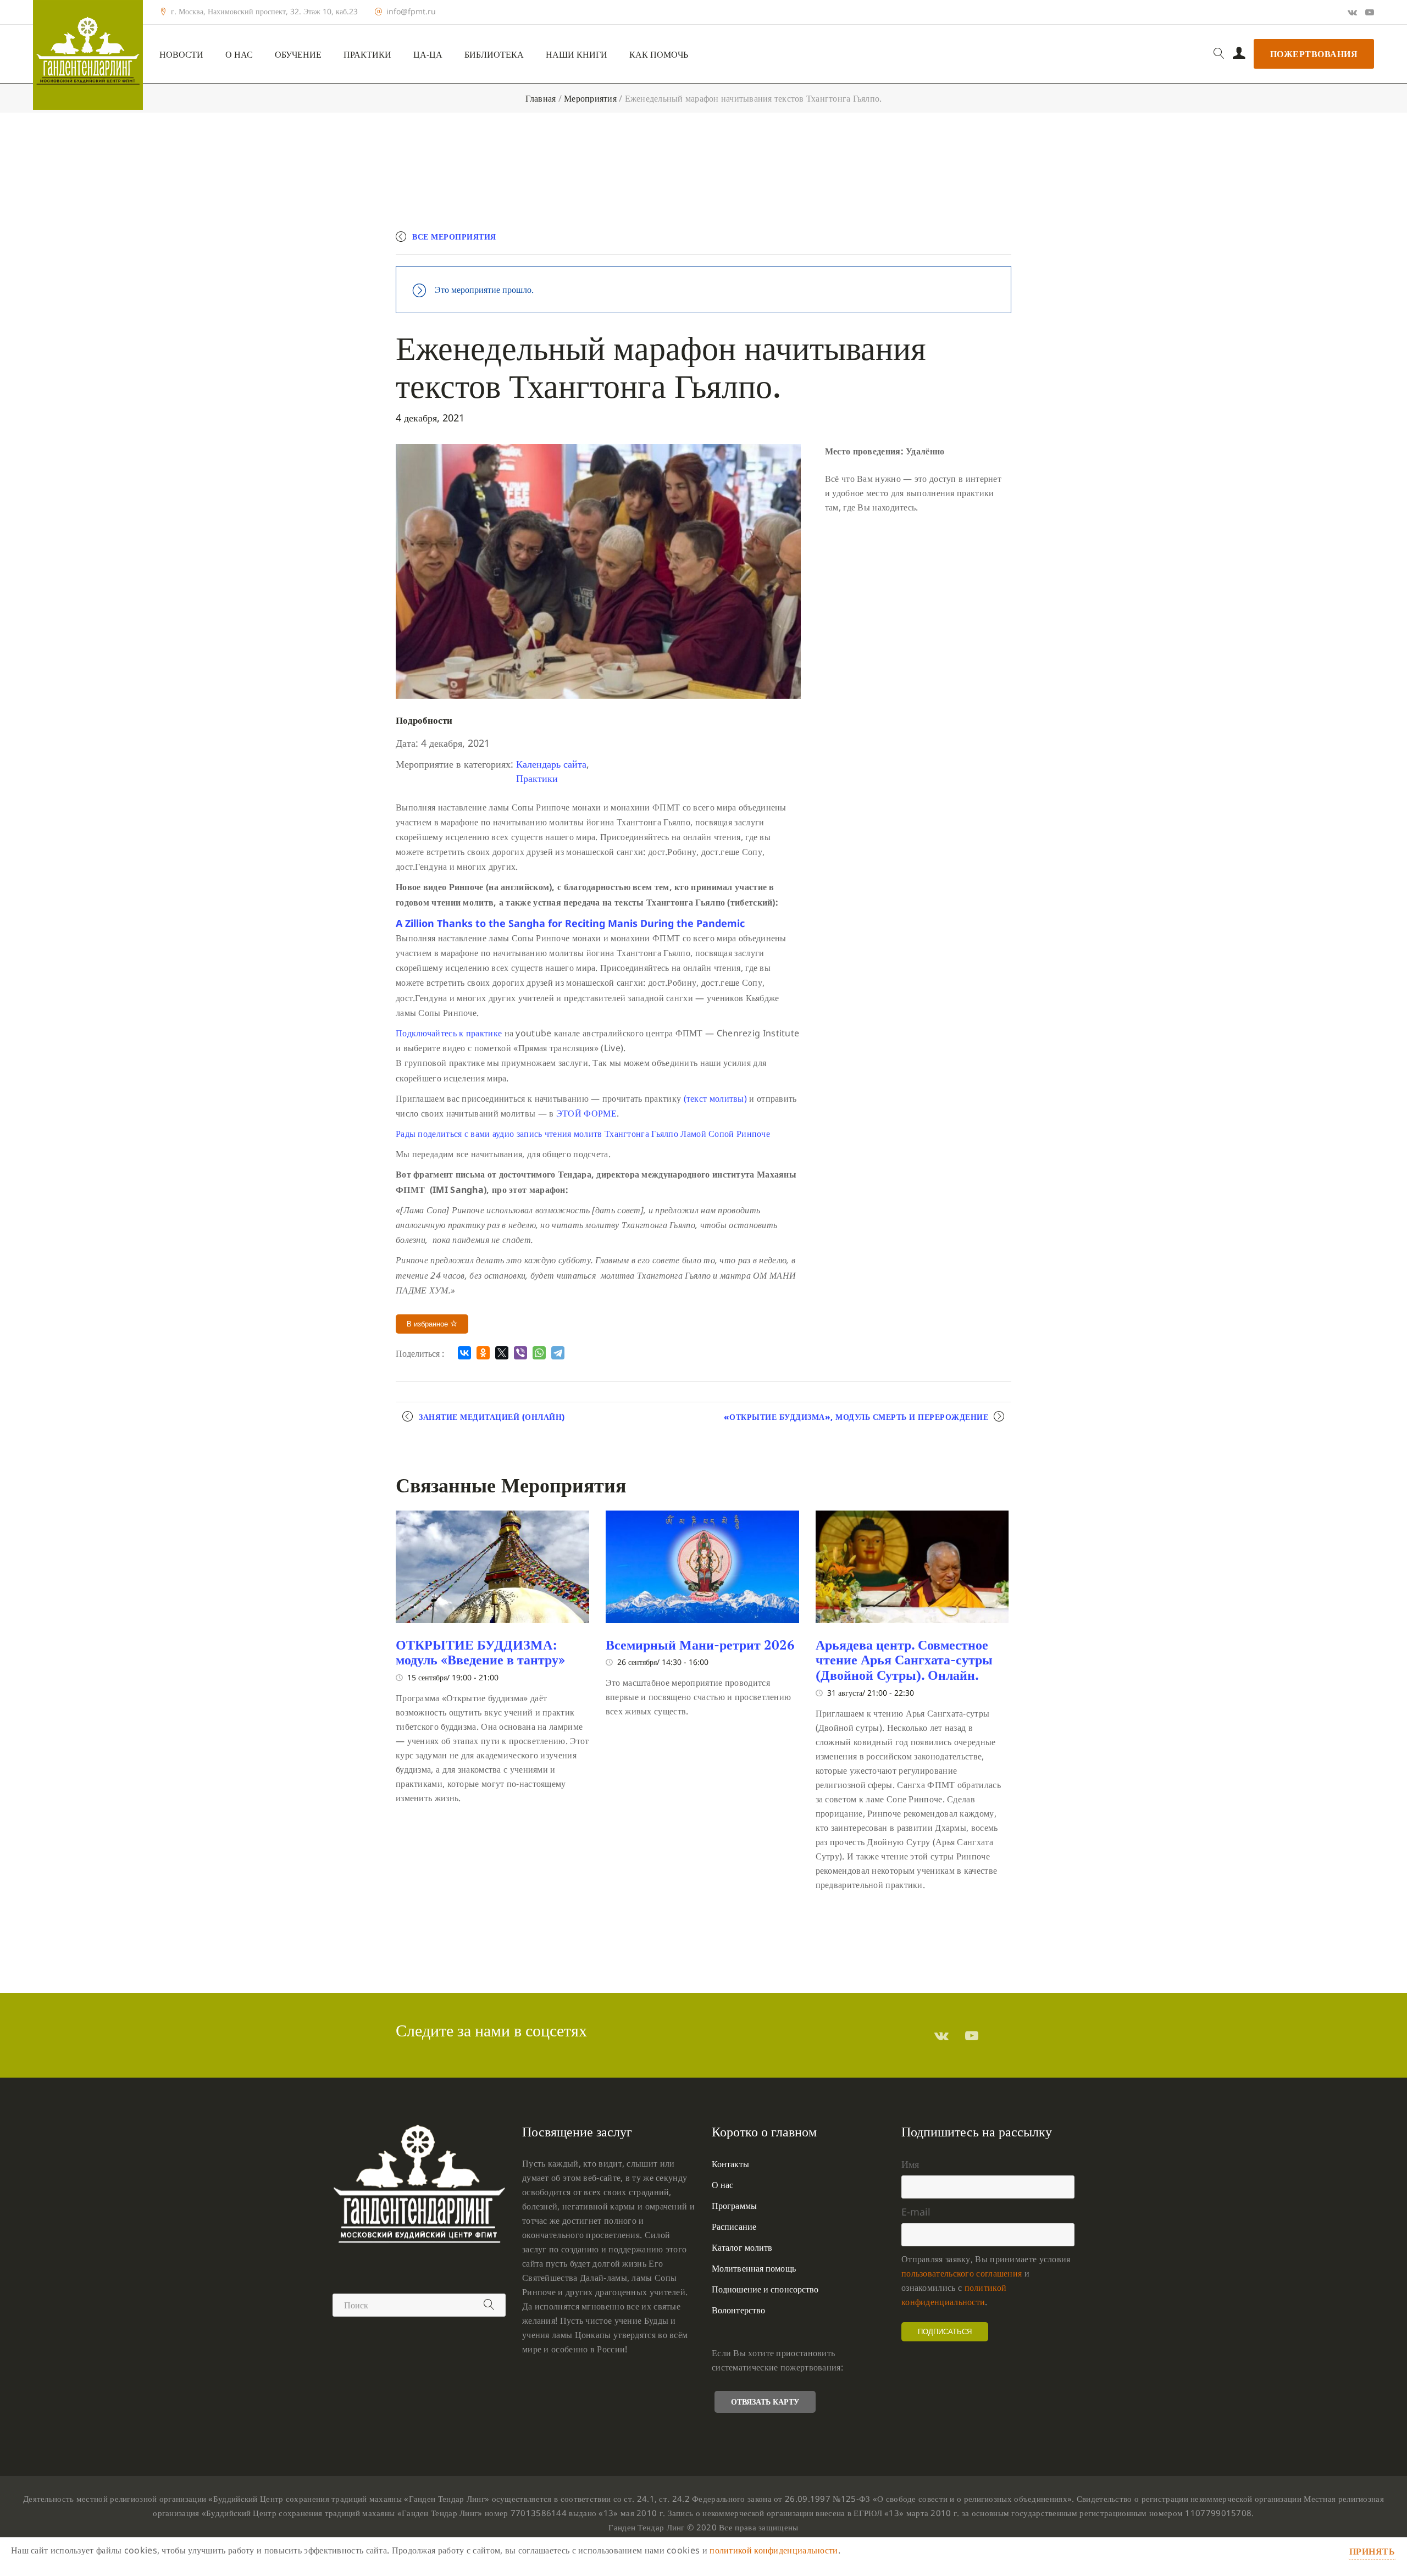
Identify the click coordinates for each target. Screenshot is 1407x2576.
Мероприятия (590, 98)
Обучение (298, 55)
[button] (570, 923)
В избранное (428, 1324)
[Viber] (520, 1353)
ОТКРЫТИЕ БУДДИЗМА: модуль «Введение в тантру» (480, 1652)
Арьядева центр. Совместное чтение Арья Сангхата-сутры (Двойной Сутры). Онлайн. (904, 1660)
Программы (734, 2206)
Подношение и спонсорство (765, 2289)
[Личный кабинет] (1239, 54)
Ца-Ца (428, 55)
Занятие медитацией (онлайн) (492, 1417)
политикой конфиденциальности (774, 2550)
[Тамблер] (941, 2035)
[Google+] (1352, 12)
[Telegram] (558, 1353)
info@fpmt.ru (411, 12)
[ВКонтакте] (464, 1353)
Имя (910, 2164)
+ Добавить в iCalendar (960, 241)
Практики (367, 55)
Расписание (734, 2227)
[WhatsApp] (539, 1353)
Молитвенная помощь (754, 2268)
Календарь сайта (551, 764)
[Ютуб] (1370, 12)
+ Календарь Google (850, 241)
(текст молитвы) (714, 1098)
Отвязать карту (765, 2402)
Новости (181, 55)
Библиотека (494, 55)
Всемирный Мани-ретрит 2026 (700, 1645)
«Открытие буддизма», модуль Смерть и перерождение (856, 1417)
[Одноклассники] (483, 1353)
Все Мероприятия (454, 237)
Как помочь (659, 55)
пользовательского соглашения (962, 2273)
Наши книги (577, 55)
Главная (541, 98)
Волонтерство (738, 2310)
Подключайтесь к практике (449, 1033)
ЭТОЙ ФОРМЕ (586, 1113)
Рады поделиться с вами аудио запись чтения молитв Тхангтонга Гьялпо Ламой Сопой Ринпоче (584, 1134)
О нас (239, 55)
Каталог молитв (742, 2247)
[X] (502, 1353)
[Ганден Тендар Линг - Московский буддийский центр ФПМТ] (88, 55)
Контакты (730, 2164)
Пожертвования (1314, 54)
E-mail (916, 2212)
